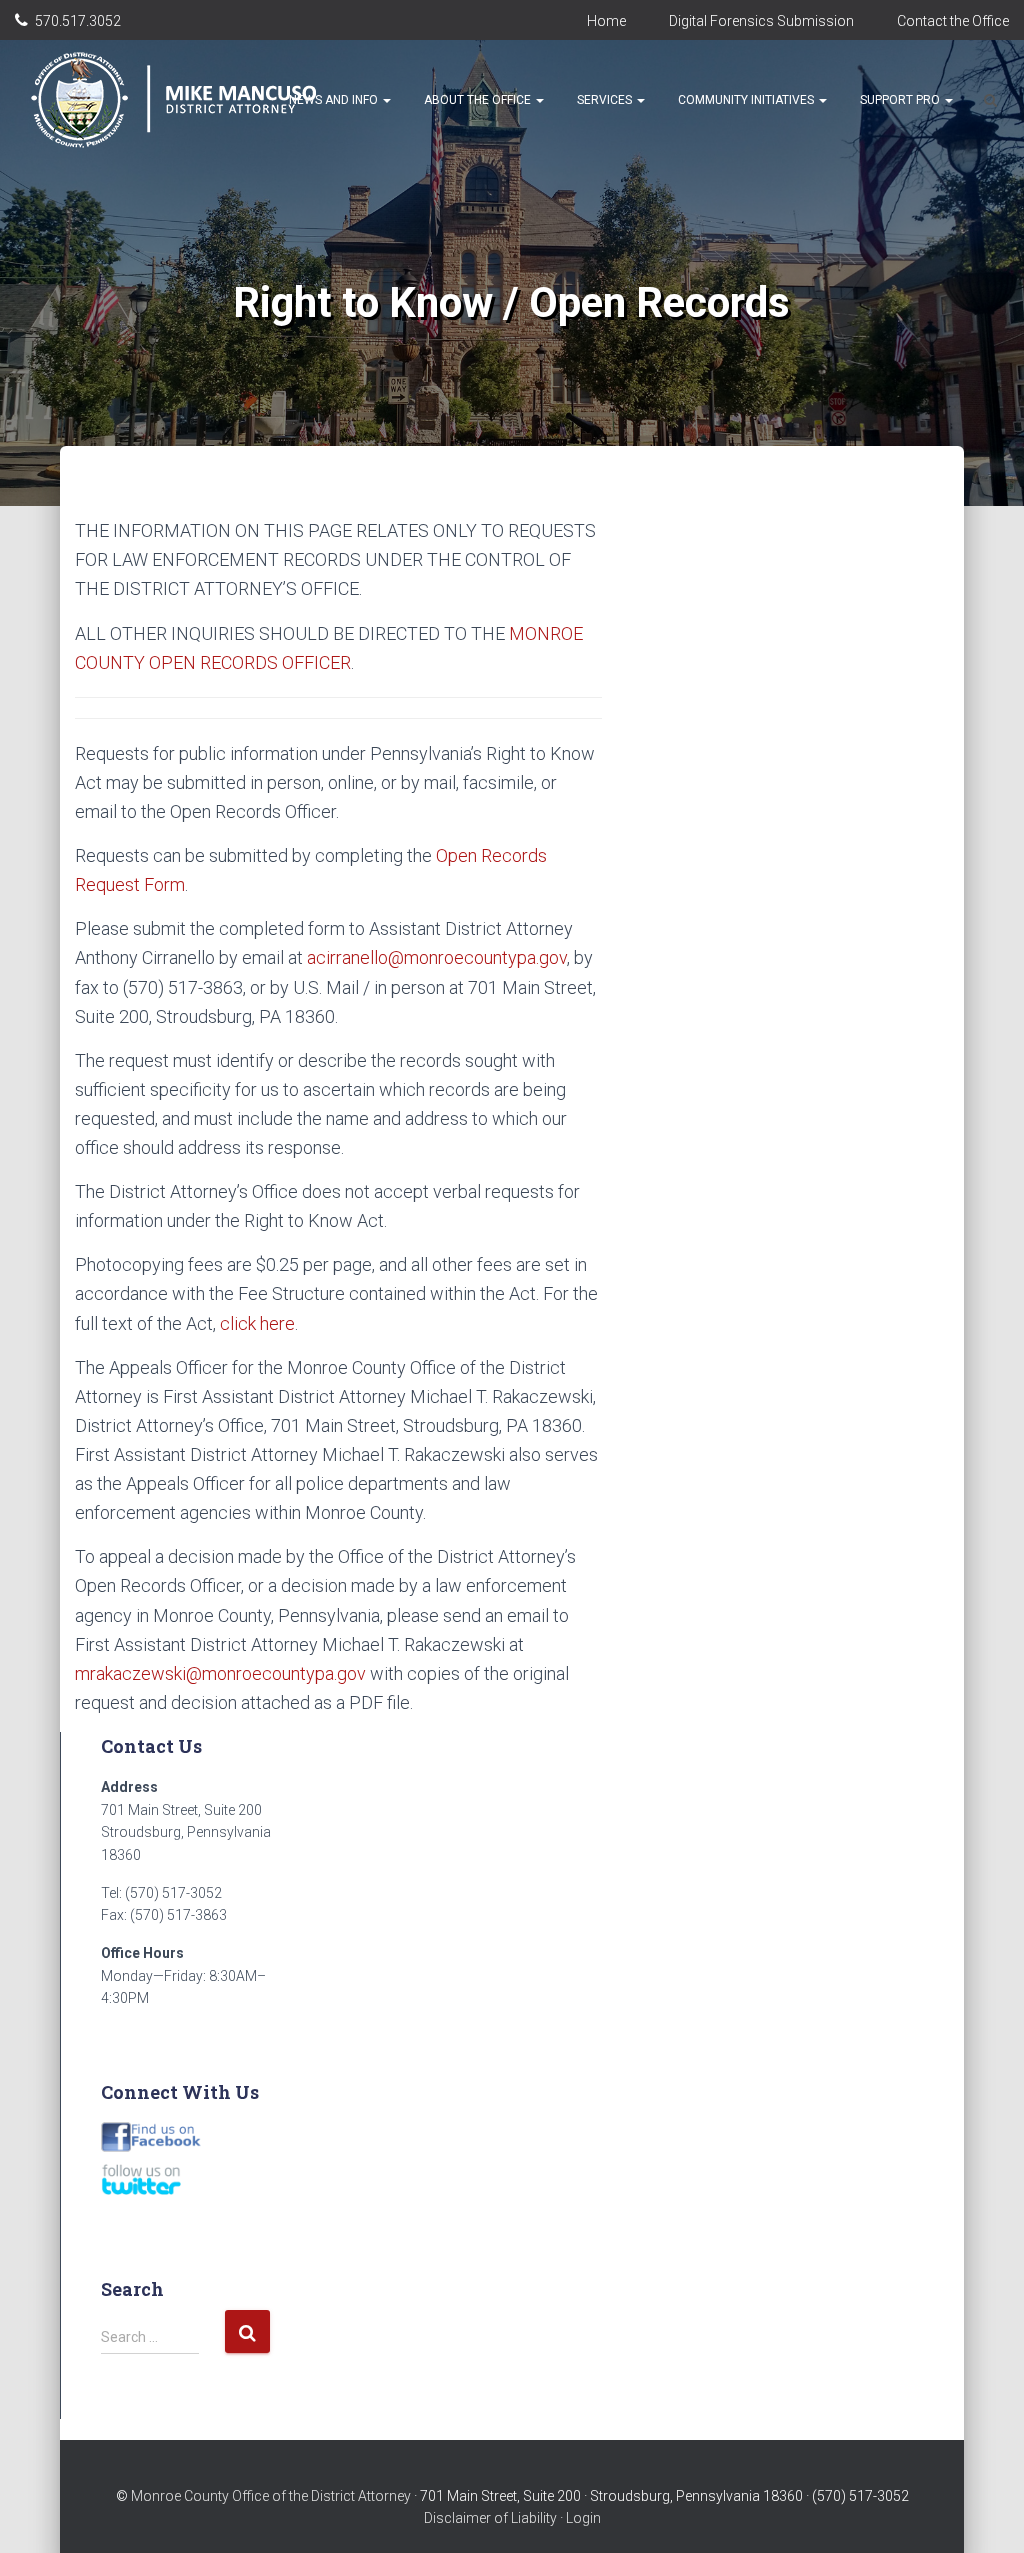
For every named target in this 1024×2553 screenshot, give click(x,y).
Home (606, 21)
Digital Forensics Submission (761, 21)
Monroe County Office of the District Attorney (271, 2496)
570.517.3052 (78, 21)
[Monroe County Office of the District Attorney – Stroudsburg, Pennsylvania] (196, 100)
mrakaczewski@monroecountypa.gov (220, 1673)
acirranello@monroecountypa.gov (437, 957)
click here (257, 1323)
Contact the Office (953, 21)
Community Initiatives (747, 100)
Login (583, 2518)
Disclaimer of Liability (490, 2518)
